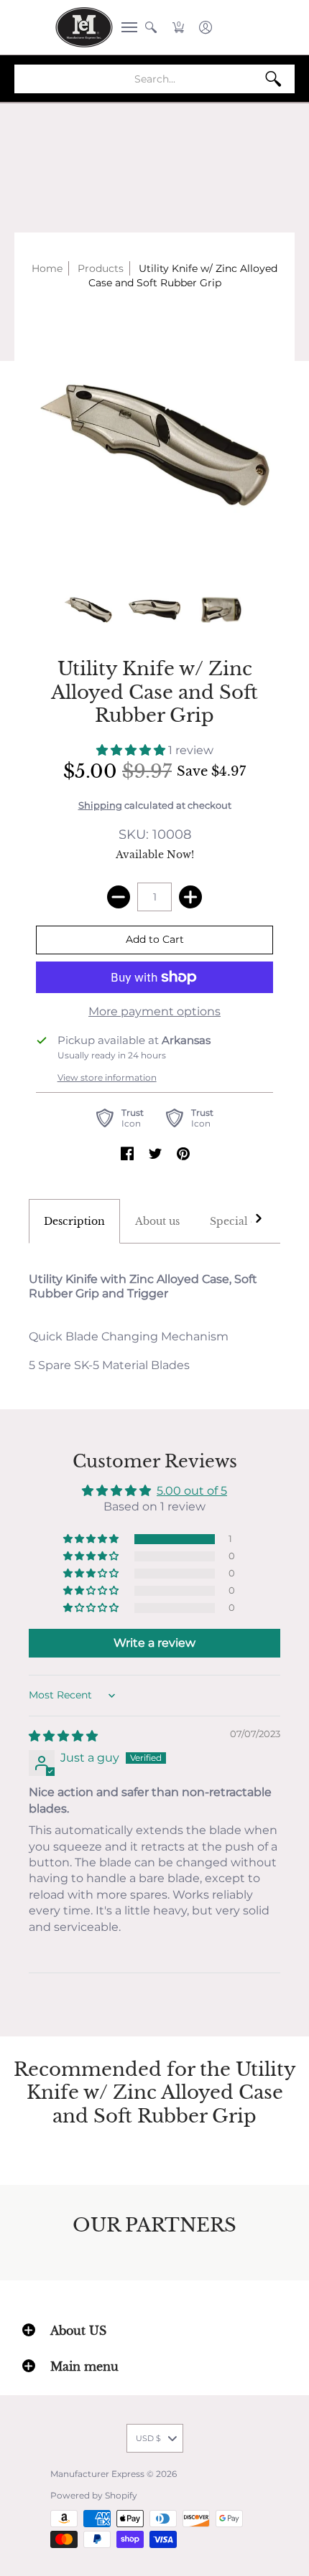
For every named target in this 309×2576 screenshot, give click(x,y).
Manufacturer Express (97, 2474)
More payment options (154, 1011)
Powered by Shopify (94, 2495)
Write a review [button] (154, 1643)
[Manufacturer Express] (84, 27)
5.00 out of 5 (192, 1491)
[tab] (74, 1221)
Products (101, 268)
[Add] (190, 897)
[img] (63, 1736)
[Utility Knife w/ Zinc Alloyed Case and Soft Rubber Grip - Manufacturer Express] (88, 610)
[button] (125, 27)
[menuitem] (125, 27)
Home (47, 268)
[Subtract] (119, 897)
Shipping (100, 805)
